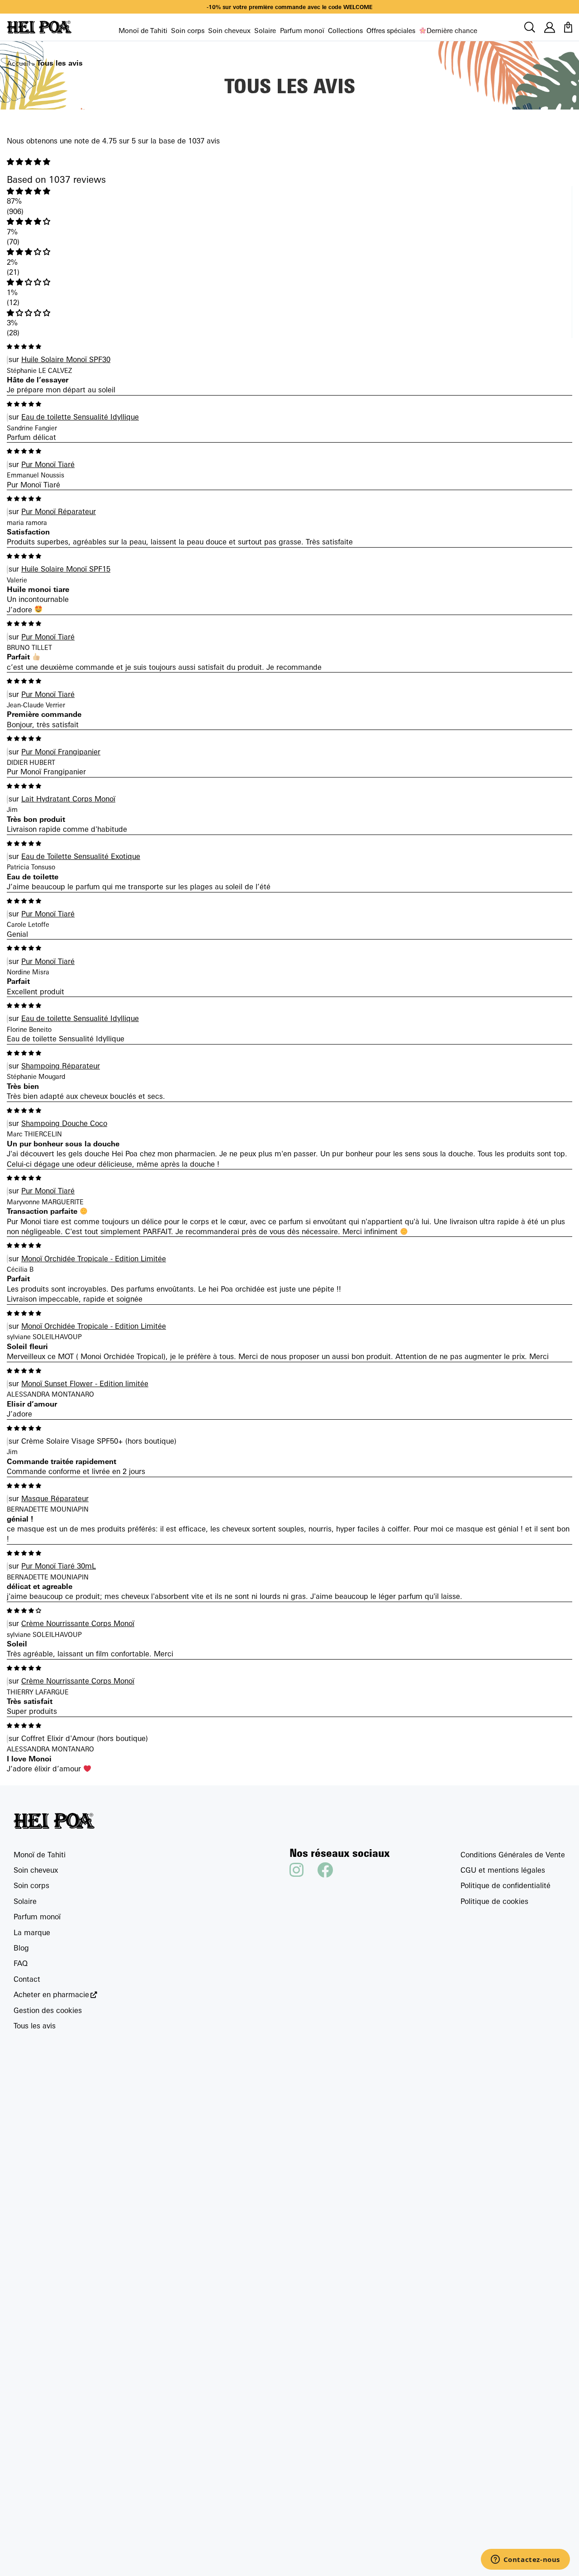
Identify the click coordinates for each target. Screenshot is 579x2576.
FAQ (21, 1963)
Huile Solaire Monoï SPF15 (66, 569)
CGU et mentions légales (503, 1870)
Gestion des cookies (48, 2010)
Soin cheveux (229, 31)
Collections (345, 31)
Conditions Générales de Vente (513, 1855)
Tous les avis (35, 2026)
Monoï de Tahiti (143, 31)
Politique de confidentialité (505, 1885)
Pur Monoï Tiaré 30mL (59, 1566)
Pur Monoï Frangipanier (61, 752)
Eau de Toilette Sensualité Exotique (81, 856)
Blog (21, 1948)
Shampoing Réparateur (61, 1066)
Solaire (265, 31)
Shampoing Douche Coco (64, 1123)
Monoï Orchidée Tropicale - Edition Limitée (94, 1259)
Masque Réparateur (55, 1498)
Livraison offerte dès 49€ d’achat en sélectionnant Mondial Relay (289, 7)
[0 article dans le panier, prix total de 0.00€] (568, 27)
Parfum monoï (302, 31)
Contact (27, 1979)
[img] (289, 162)
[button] (289, 191)
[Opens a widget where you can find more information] (525, 2560)
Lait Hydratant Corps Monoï (68, 799)
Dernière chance (452, 31)
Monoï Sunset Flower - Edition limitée (85, 1383)
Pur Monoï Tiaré (48, 464)
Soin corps (188, 31)
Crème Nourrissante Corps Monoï (78, 1623)
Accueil (19, 63)
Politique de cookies (494, 1901)
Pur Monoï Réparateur (59, 511)
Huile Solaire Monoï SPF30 (66, 359)
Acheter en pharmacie (51, 1995)
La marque (32, 1932)
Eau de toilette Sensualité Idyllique (80, 417)
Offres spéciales (391, 31)
